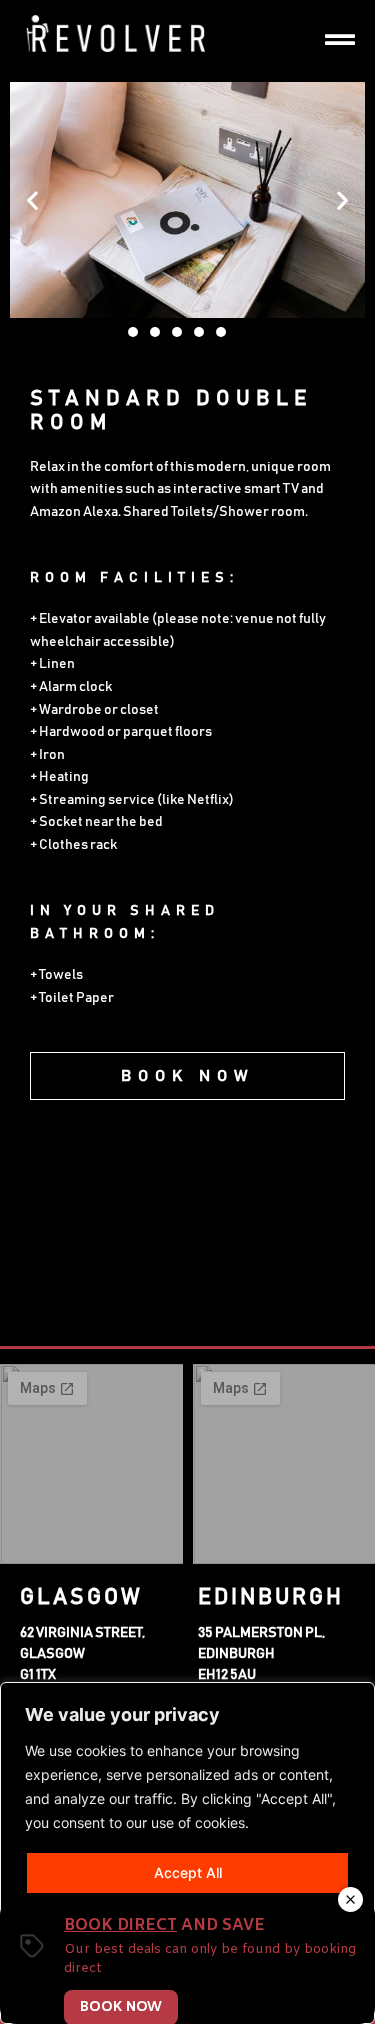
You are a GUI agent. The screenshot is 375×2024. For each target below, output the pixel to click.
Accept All (188, 1872)
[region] (187, 1853)
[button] (32, 199)
